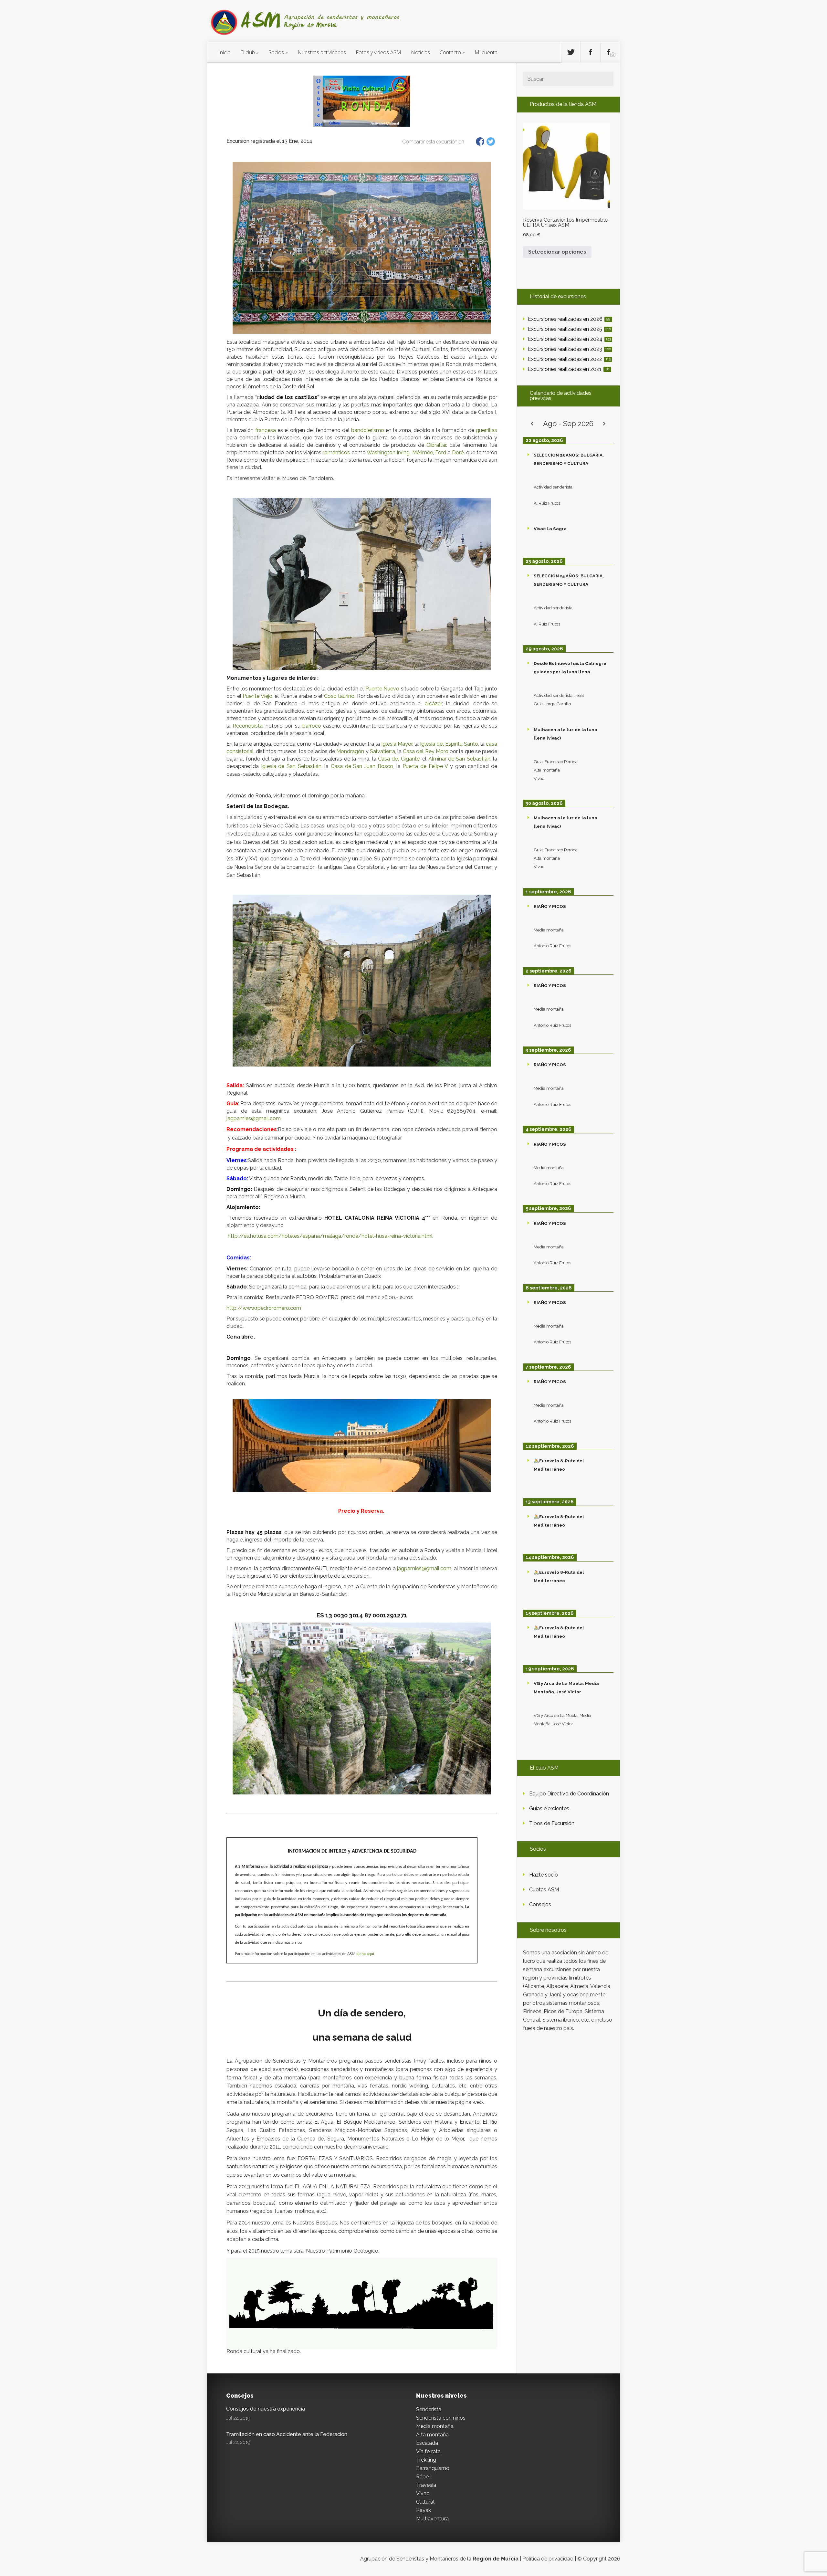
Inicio (225, 52)
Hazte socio (544, 1875)
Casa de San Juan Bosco (362, 766)
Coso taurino (339, 696)
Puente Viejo (257, 696)
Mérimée (423, 452)
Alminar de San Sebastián (459, 759)
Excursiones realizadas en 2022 (569, 359)
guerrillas (487, 430)
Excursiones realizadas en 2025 (569, 329)
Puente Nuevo (382, 689)
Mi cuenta (486, 52)
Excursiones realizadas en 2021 (569, 369)
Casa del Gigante (399, 759)
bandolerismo (368, 430)
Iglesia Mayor (397, 744)
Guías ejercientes (549, 1808)
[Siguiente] (604, 424)
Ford (441, 452)
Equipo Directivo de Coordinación (569, 1794)
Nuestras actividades (322, 52)
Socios (276, 52)
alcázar (434, 704)
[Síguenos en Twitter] (571, 52)
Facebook (480, 142)
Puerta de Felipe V (425, 766)
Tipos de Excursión (552, 1823)
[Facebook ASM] (591, 52)
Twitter (491, 142)
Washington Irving (388, 452)
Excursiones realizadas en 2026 (569, 319)
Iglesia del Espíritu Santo (449, 744)
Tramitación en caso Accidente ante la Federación (287, 2434)
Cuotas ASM (544, 1890)
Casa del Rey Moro (426, 751)
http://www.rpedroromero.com (264, 1308)
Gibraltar (436, 445)
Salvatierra (382, 751)
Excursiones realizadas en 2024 (569, 339)
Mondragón (350, 751)
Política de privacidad (548, 2559)
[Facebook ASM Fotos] (610, 52)
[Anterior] (532, 424)
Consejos (540, 1904)
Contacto (450, 52)
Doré (458, 452)
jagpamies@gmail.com (254, 1118)
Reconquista (248, 726)
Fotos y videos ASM (378, 52)
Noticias (420, 52)
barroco (312, 726)
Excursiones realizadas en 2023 (569, 349)
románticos (336, 452)
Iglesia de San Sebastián (291, 766)
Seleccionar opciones (557, 252)
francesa (266, 430)
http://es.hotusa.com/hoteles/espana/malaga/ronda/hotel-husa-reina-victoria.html (330, 1236)
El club (248, 52)
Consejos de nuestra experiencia (266, 2409)
